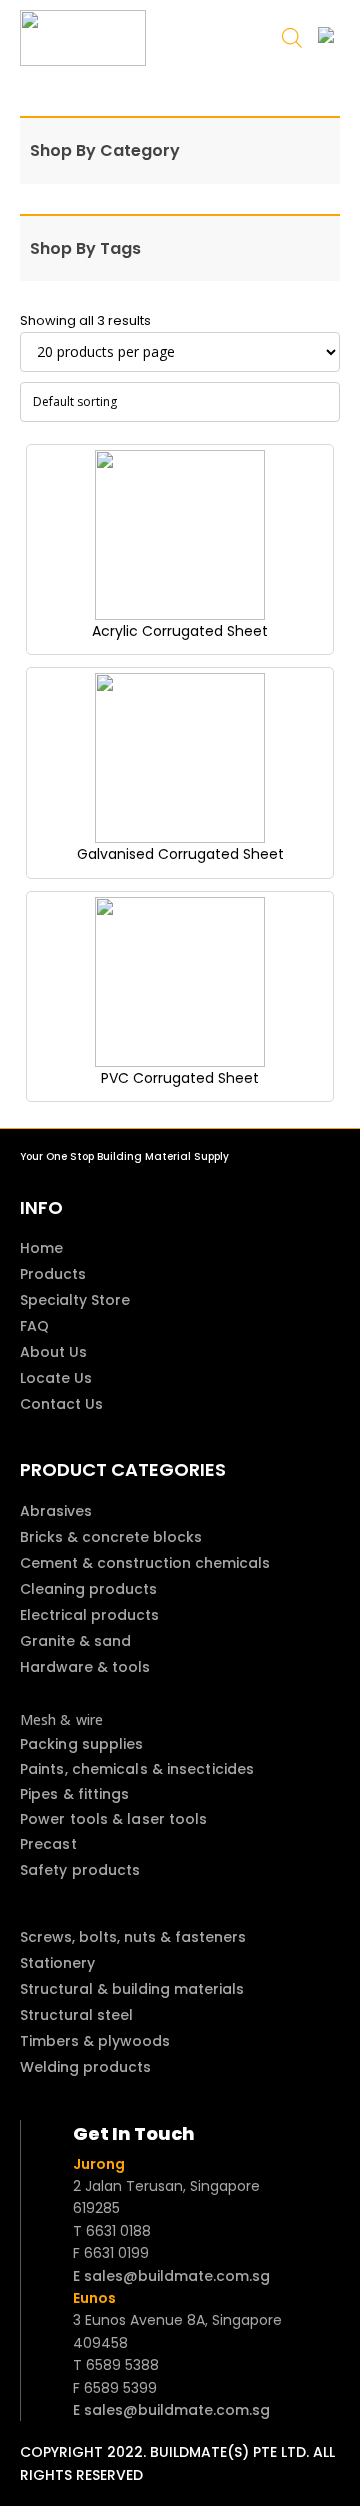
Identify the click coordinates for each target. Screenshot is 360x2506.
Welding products (85, 2067)
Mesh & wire (61, 1719)
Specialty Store (75, 1300)
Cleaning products (88, 1589)
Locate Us (56, 1378)
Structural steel (76, 2015)
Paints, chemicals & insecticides (137, 1769)
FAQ (34, 1326)
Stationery (57, 1963)
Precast (48, 1844)
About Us (53, 1352)
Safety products (80, 1870)
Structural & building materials (132, 1989)
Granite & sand (75, 1641)
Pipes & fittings (75, 1794)
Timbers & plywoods (95, 2041)
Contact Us (61, 1404)
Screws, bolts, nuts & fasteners (133, 1937)
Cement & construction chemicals (145, 1563)
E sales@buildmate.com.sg (171, 2276)
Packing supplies (82, 1744)
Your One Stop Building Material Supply (124, 1156)
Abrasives (56, 1511)
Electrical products (89, 1615)
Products (53, 1274)
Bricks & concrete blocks (111, 1537)
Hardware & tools (85, 1667)
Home (41, 1248)
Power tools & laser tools (114, 1819)
